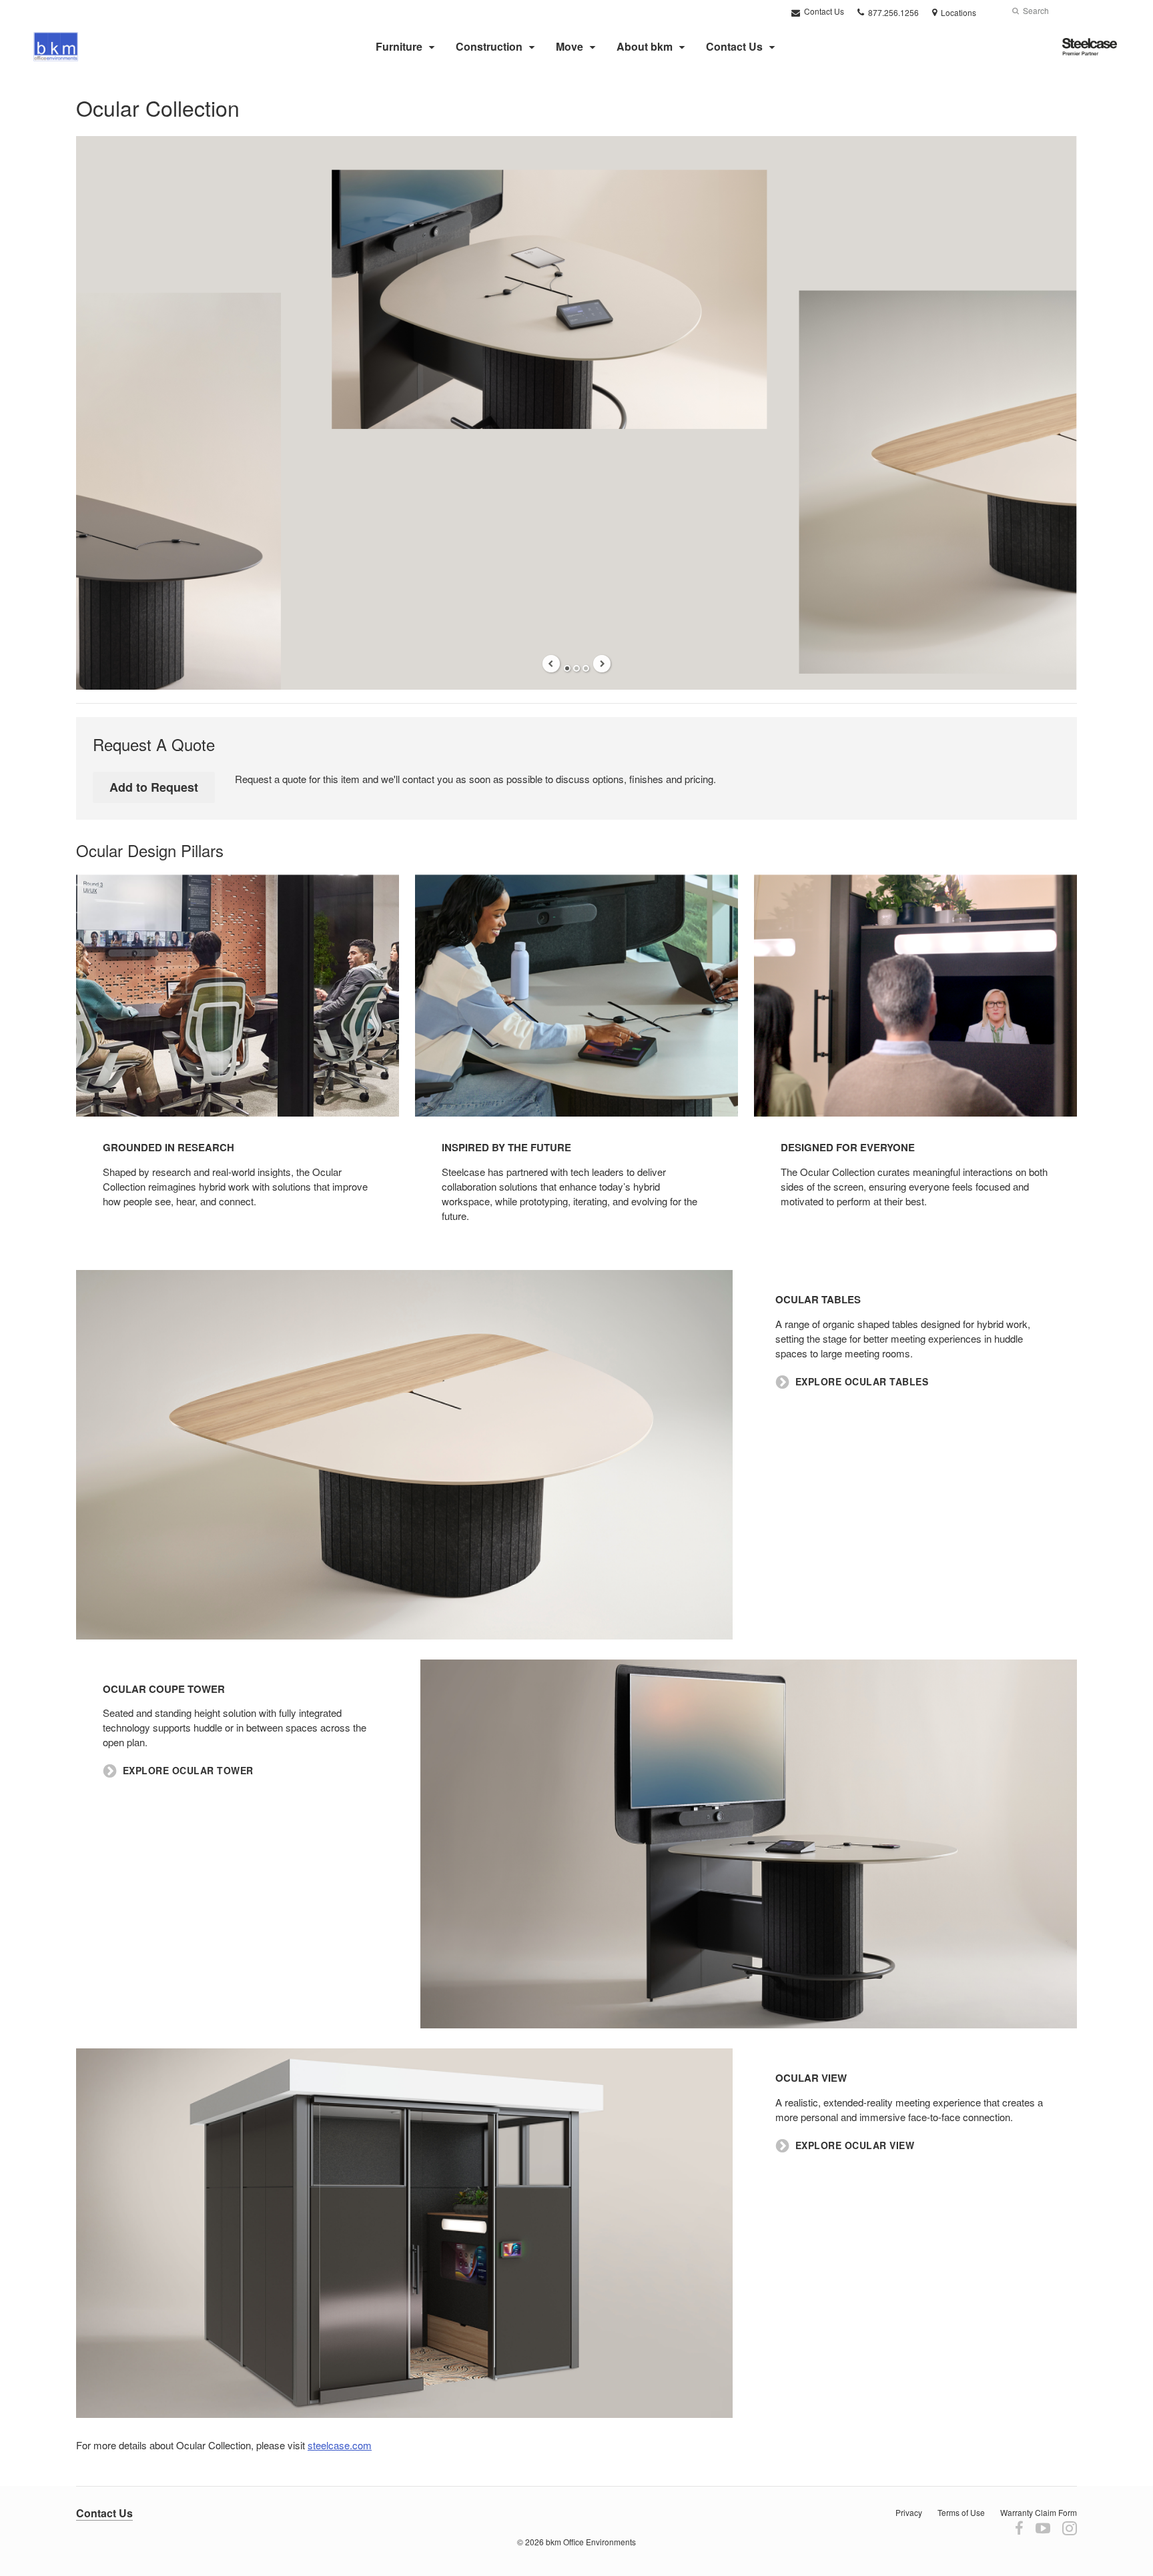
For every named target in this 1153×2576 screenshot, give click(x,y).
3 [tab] (586, 668)
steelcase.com (340, 2445)
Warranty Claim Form (1039, 2512)
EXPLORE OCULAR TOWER (188, 1771)
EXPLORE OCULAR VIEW (855, 2145)
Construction (489, 46)
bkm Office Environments (591, 2542)
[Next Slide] (602, 664)
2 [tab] (576, 668)
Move (569, 46)
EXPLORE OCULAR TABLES (862, 1382)
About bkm (645, 46)
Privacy (909, 2512)
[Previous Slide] (551, 664)
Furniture (399, 46)
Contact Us (823, 11)
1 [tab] (567, 668)
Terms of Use (961, 2512)
